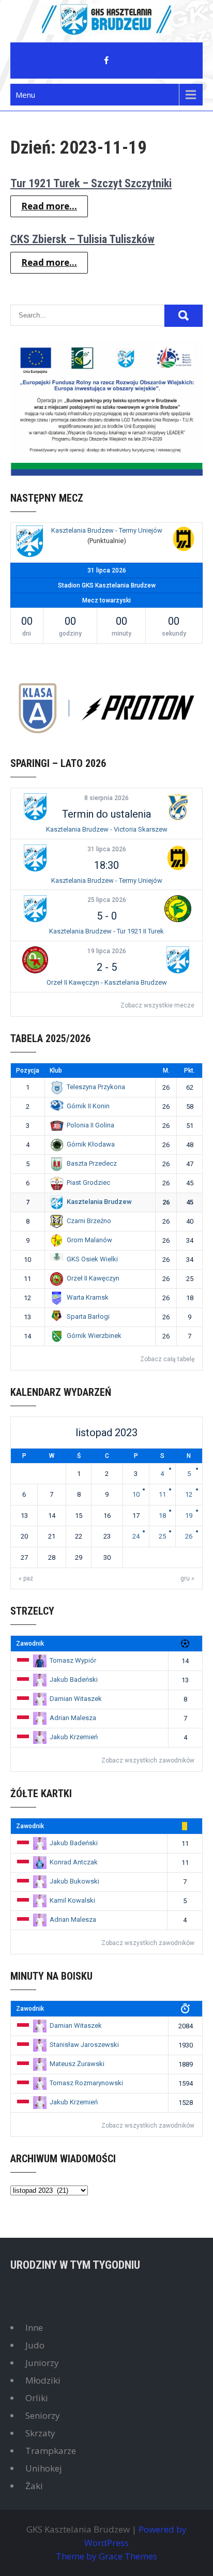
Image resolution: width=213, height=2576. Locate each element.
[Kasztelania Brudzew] (29, 543)
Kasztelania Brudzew (99, 1202)
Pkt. (189, 1071)
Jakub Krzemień (74, 1737)
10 (136, 1494)
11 (162, 1494)
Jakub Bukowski (74, 1881)
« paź (26, 1578)
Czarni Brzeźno (89, 1221)
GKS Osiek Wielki (92, 1259)
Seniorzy (43, 2415)
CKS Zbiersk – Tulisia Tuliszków (82, 239)
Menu (25, 95)
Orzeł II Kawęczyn (93, 1278)
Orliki (37, 2398)
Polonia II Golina (90, 1125)
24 (136, 1536)
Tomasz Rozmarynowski (86, 2083)
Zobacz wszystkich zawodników (148, 1760)
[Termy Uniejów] (184, 540)
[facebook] (106, 61)
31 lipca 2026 (107, 849)
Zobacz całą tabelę (167, 1359)
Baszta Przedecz (92, 1163)
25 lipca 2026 (107, 900)
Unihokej (44, 2468)
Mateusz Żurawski (77, 2064)
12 (189, 1494)
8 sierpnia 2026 (106, 798)
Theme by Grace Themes (106, 2556)
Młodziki (43, 2380)
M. (166, 1071)
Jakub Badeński (74, 1679)
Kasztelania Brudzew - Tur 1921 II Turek (106, 931)
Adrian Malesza (73, 1718)
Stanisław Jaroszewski (84, 2045)
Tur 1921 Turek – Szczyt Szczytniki (91, 183)
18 (162, 1516)
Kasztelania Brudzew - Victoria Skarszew (107, 829)
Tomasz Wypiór (73, 1660)
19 (189, 1516)
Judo (35, 2345)
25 (162, 1536)
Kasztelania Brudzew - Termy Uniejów (107, 530)
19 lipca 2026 (107, 951)
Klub (56, 1071)
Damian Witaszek (76, 1699)
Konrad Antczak (74, 1862)
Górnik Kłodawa (91, 1144)
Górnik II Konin (88, 1106)
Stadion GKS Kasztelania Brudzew (107, 585)
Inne (34, 2328)
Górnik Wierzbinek (94, 1336)
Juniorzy (42, 2363)
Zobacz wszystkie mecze (157, 1005)
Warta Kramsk (88, 1297)
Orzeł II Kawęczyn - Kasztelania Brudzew (107, 982)
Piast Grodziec (88, 1182)
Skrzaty (40, 2433)
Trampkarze (51, 2451)
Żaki (34, 2486)
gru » (187, 1578)
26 (189, 1536)
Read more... (49, 206)
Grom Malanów (89, 1240)
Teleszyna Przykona (96, 1087)
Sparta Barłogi (88, 1316)
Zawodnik (30, 1644)
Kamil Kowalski (72, 1900)
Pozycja (28, 1071)
